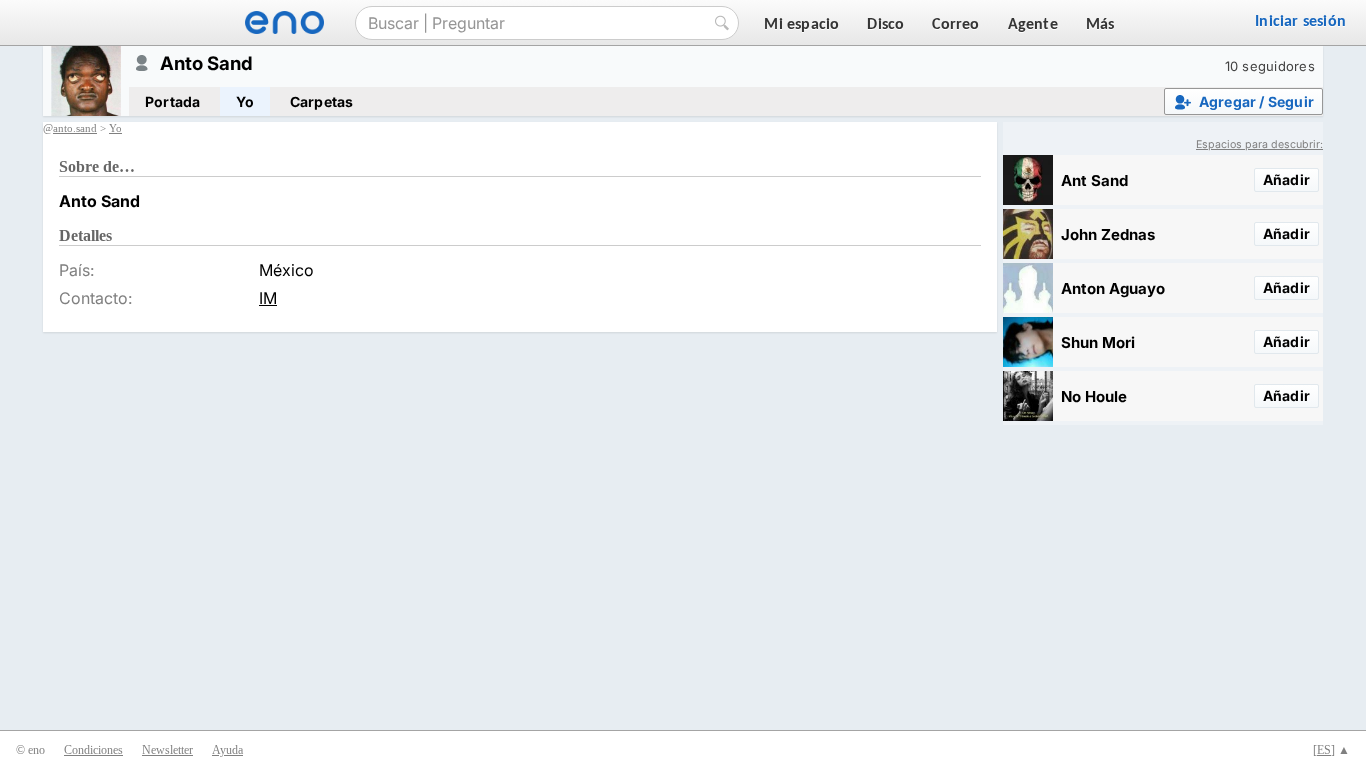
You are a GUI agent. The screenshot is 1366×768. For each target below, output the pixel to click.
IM (268, 298)
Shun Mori (1098, 342)
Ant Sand (1094, 180)
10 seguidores (1270, 66)
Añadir (1286, 179)
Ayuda (227, 750)
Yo (244, 101)
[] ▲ (1331, 750)
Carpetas (322, 101)
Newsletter (167, 750)
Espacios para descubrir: (1259, 144)
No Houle (1094, 396)
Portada (172, 101)
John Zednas (1108, 234)
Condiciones (93, 750)
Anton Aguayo (1113, 288)
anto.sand (75, 128)
